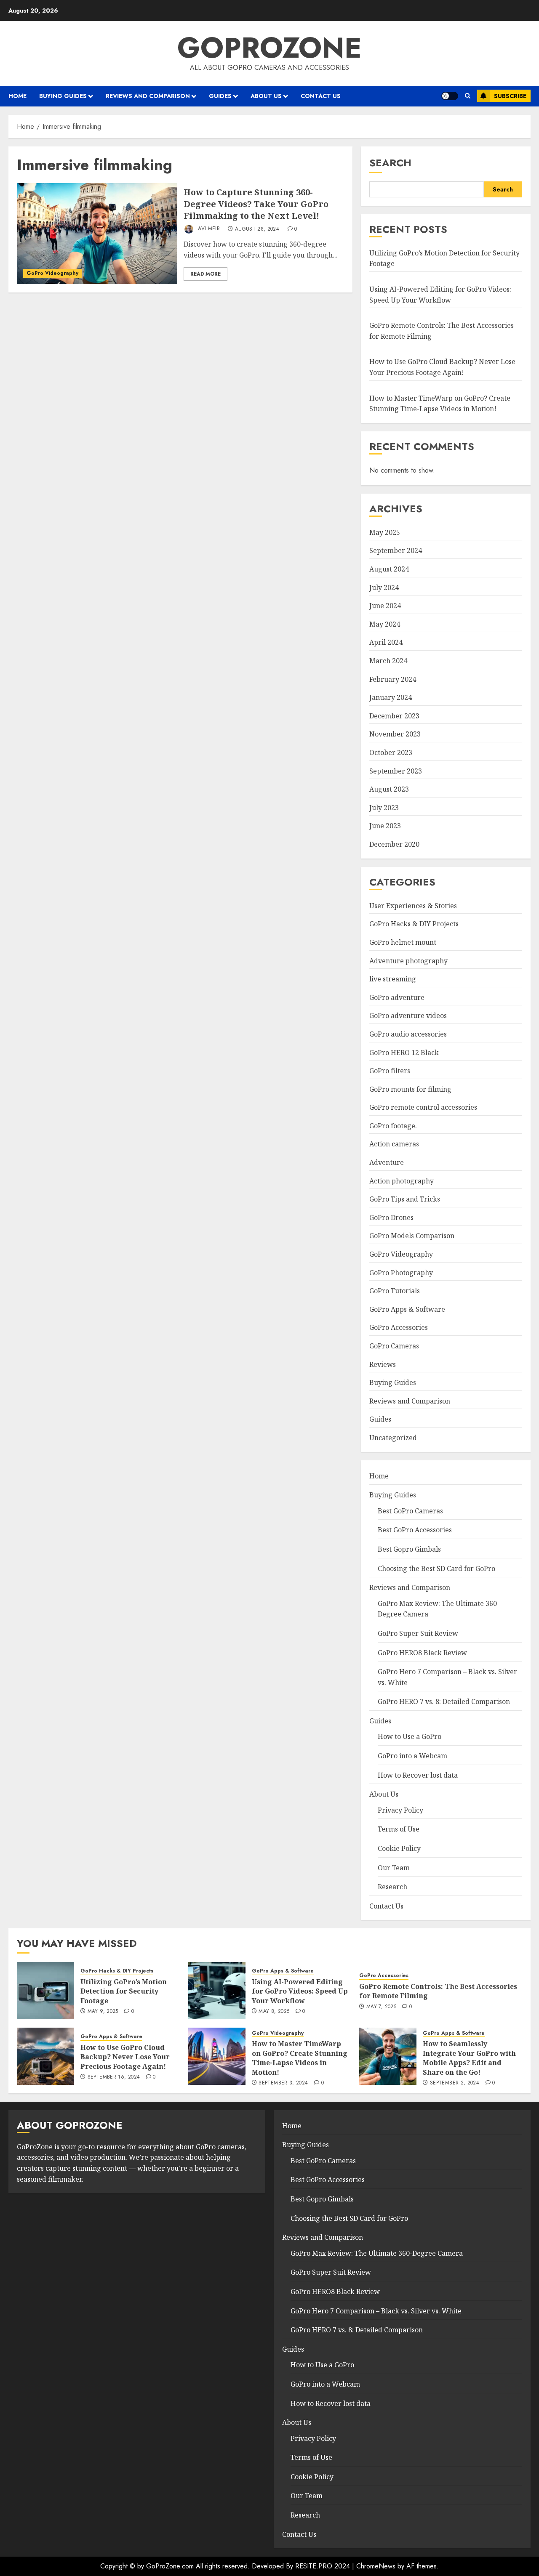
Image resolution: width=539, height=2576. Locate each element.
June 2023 (385, 826)
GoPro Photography (401, 1273)
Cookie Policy (399, 1848)
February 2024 (393, 679)
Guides (220, 96)
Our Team (394, 1868)
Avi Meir (208, 229)
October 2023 (391, 752)
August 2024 (389, 569)
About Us (266, 96)
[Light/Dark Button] (450, 96)
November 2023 (395, 734)
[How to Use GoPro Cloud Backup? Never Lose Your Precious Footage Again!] (45, 2056)
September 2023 (396, 771)
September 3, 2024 (283, 2083)
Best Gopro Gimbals (409, 1549)
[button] (468, 96)
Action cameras (394, 1144)
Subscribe (510, 96)
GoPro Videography (52, 273)
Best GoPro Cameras (410, 1511)
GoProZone (269, 48)
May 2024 (385, 624)
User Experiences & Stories (413, 906)
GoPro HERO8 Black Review (422, 1653)
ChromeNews (376, 2566)
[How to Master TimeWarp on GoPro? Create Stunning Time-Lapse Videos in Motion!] (217, 2056)
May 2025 (385, 532)
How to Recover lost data (418, 1775)
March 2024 (388, 661)
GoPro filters (390, 1071)
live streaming (393, 979)
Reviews (383, 1364)
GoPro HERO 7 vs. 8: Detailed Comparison (444, 1701)
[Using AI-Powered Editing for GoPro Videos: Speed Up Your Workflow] (217, 1991)
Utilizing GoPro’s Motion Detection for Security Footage (124, 1991)
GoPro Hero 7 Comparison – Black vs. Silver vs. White (376, 2311)
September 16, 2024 (114, 2077)
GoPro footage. (393, 1126)
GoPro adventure (397, 997)
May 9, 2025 (103, 2012)
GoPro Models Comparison (412, 1236)
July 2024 (384, 588)
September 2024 (396, 550)
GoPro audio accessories (408, 1034)
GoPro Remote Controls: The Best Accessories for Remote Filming (438, 1991)
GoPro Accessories (399, 1327)
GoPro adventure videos (408, 1016)
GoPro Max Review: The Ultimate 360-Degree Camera (377, 2253)
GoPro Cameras (394, 1346)
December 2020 (394, 844)
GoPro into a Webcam (412, 1756)
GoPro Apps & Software (407, 1309)
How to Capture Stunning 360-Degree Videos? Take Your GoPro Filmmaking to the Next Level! (256, 204)
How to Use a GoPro (410, 1736)
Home (17, 96)
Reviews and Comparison (148, 96)
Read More (205, 274)
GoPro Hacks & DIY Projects (414, 924)
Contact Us (321, 96)
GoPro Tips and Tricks (405, 1199)
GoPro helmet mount (403, 942)
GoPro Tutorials (395, 1291)
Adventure (387, 1162)
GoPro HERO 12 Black (404, 1053)
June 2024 (385, 606)
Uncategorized (393, 1438)
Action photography (402, 1181)
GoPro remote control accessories (423, 1107)
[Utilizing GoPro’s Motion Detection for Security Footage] (45, 1991)
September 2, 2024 (455, 2083)
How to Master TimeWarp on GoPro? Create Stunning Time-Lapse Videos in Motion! (300, 2058)
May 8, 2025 (274, 2012)
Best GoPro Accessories (415, 1530)
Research (392, 1887)
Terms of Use (399, 1829)
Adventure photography (408, 961)
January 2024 (391, 697)
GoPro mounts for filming (410, 1089)
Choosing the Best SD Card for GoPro (436, 1568)
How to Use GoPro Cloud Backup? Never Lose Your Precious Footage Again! (125, 2057)
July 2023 (384, 808)
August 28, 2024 (257, 229)
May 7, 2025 (381, 2007)
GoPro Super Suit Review (418, 1633)
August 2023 (389, 789)
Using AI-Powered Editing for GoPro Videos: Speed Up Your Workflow (300, 1991)
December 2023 (394, 716)
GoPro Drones (391, 1218)
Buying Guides (63, 96)
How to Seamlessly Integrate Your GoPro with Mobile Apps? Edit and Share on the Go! (469, 2058)
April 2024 (386, 642)
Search (390, 163)
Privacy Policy (400, 1810)
